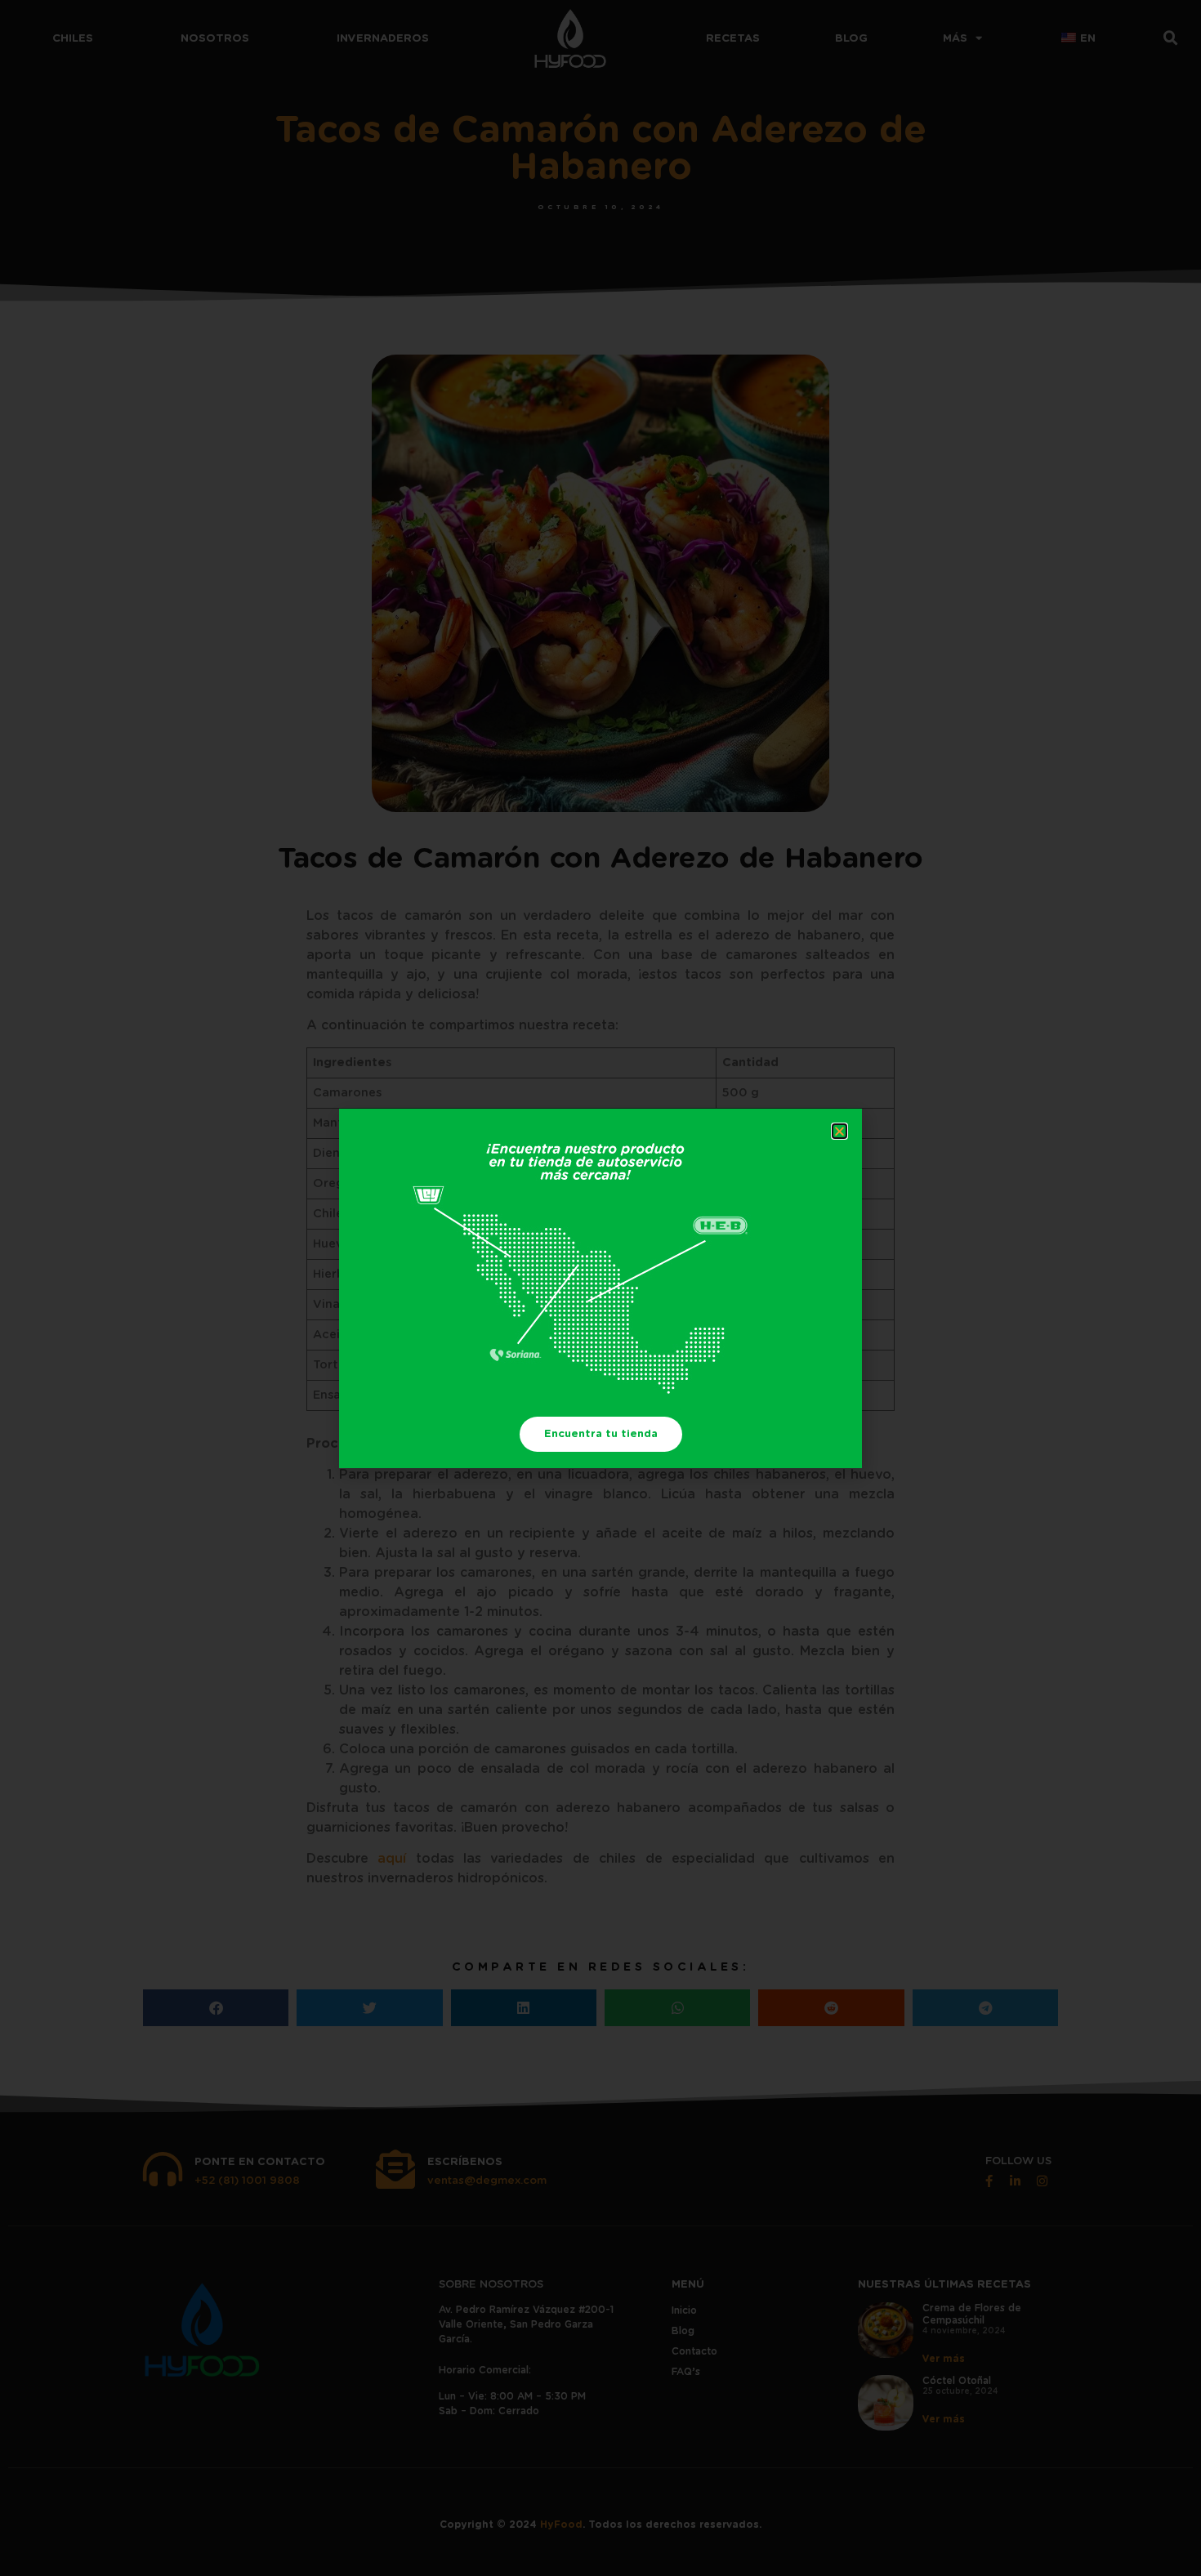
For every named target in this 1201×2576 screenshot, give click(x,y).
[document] (600, 1288)
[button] (839, 1131)
